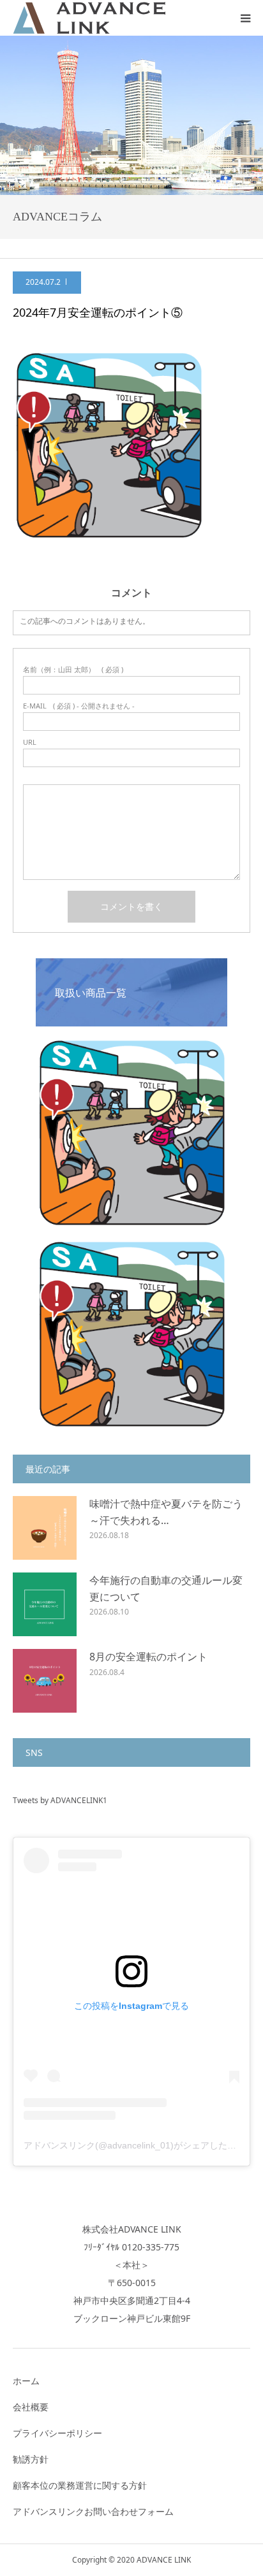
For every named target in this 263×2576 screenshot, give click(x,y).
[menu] (245, 18)
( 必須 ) (73, 669)
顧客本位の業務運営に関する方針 (80, 2485)
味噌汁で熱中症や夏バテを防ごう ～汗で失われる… (166, 1512)
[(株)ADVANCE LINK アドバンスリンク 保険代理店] (89, 18)
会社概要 (31, 2407)
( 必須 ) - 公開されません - (79, 706)
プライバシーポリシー (57, 2433)
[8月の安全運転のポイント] (45, 1681)
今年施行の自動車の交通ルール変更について (166, 1588)
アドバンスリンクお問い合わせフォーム (93, 2511)
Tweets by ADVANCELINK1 (60, 1800)
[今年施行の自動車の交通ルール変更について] (45, 1604)
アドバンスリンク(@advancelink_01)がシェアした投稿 (134, 2145)
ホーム (26, 2381)
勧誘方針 (31, 2459)
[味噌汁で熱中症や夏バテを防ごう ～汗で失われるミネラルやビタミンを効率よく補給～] (45, 1528)
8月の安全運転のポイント (148, 1657)
